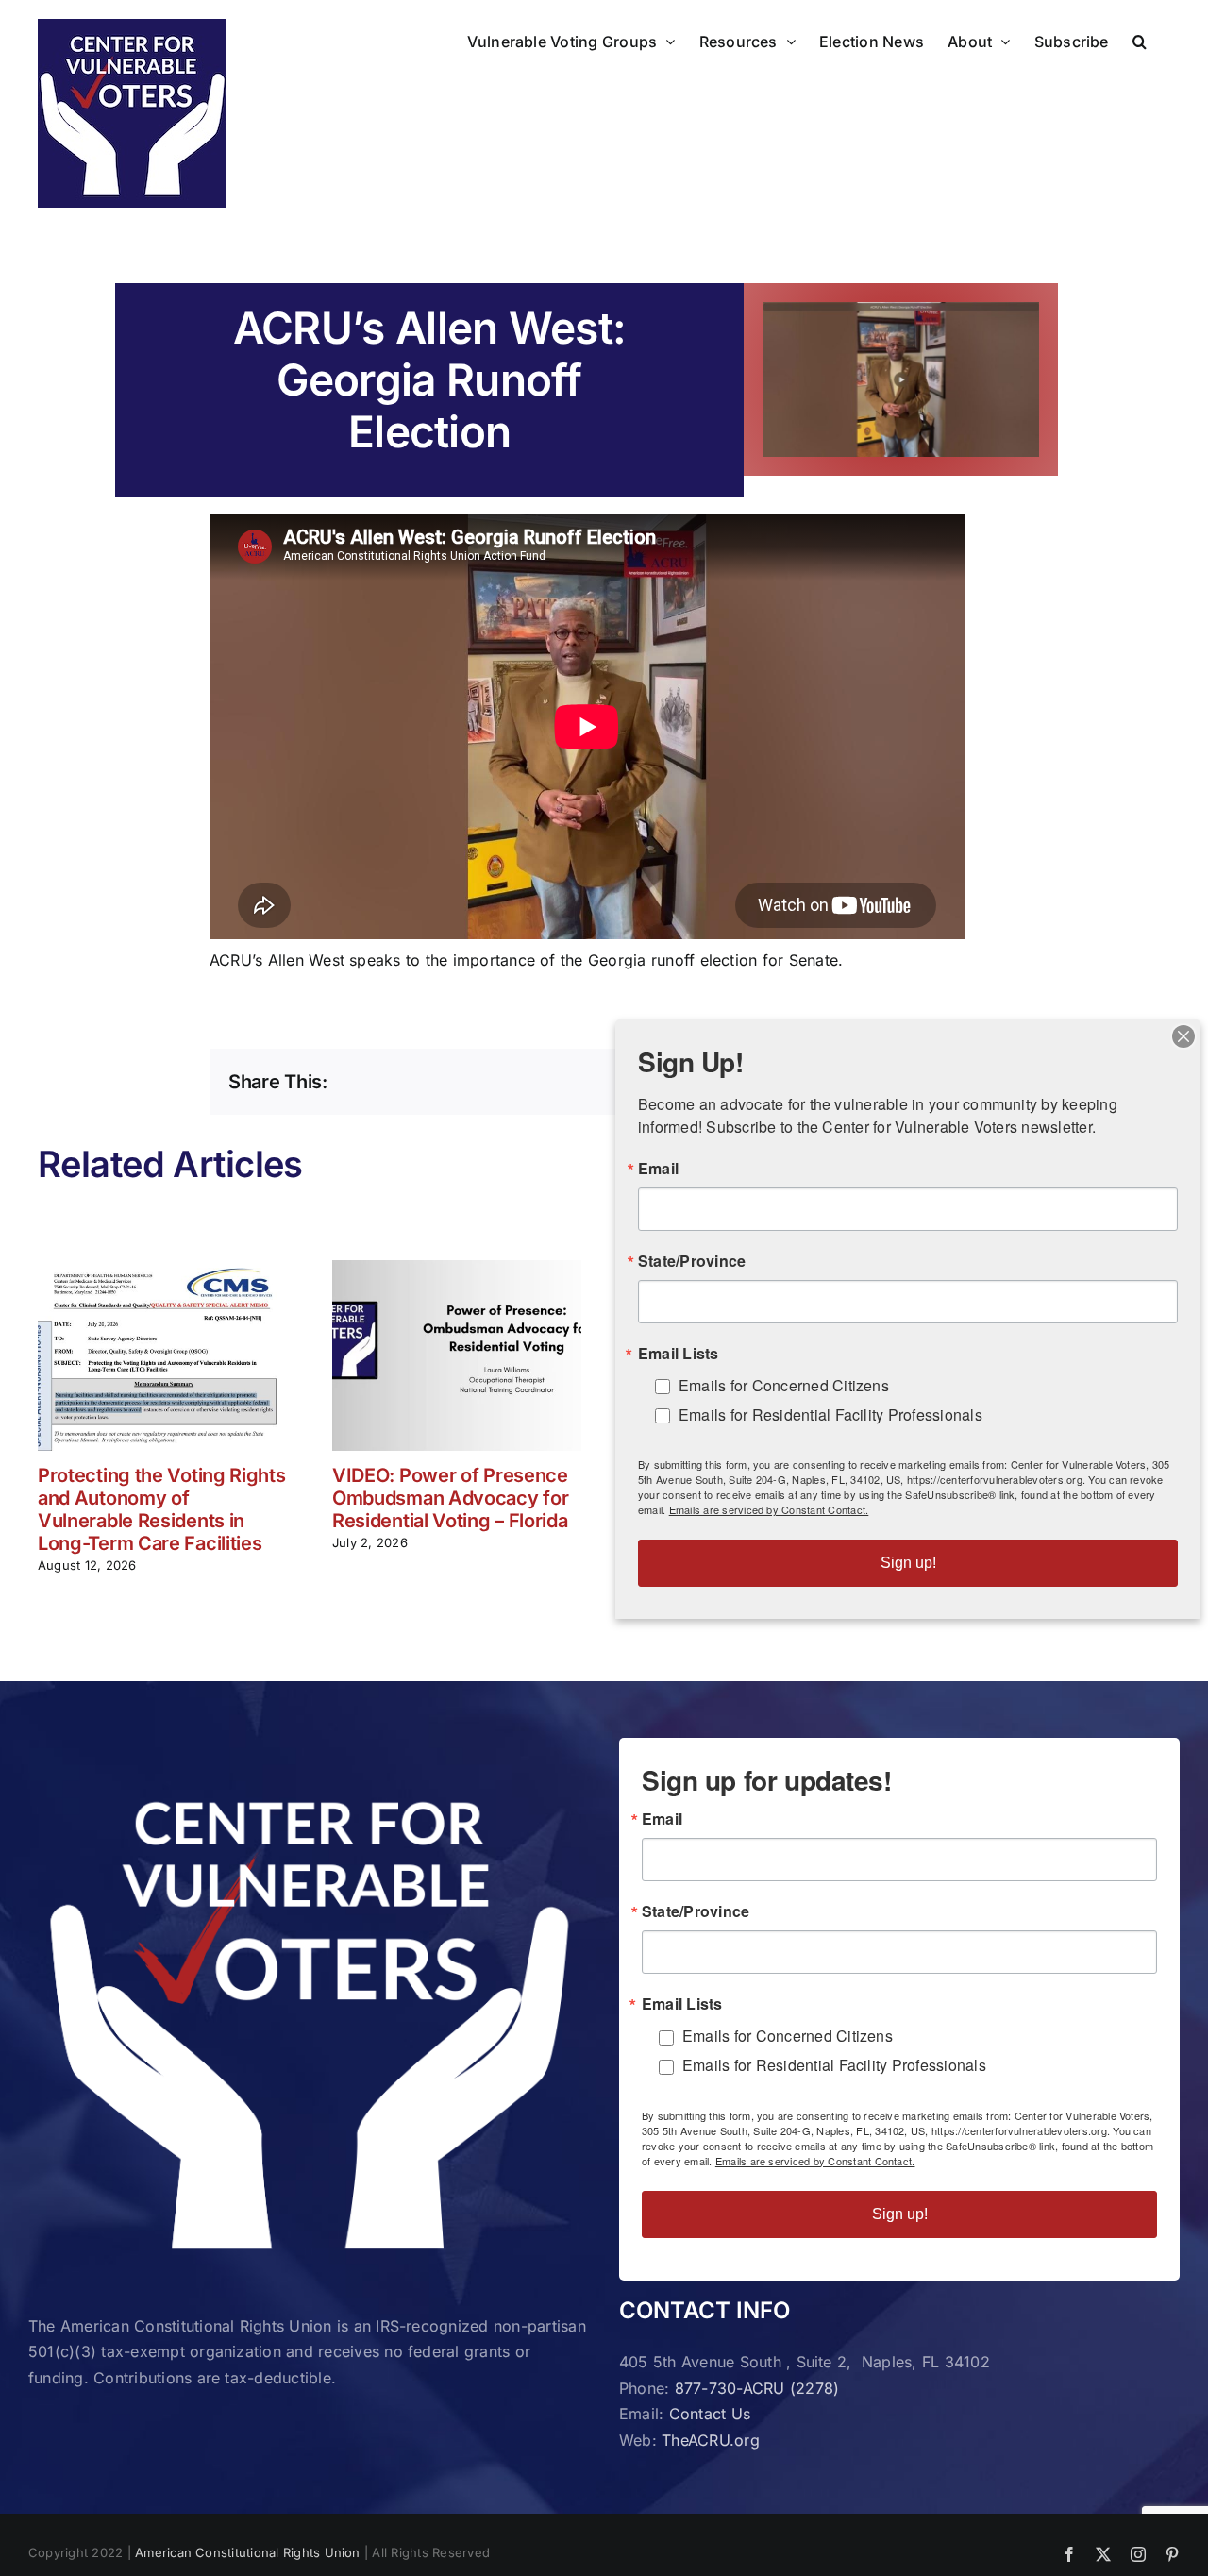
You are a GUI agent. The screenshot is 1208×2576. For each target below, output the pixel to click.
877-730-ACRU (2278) (757, 2388)
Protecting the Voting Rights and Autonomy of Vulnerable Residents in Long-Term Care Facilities (162, 1509)
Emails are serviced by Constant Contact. (815, 2161)
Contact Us (710, 2414)
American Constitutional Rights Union (248, 2552)
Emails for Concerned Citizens (788, 2036)
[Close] (1183, 1036)
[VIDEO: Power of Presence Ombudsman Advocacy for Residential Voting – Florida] (457, 1270)
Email (662, 1819)
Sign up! (900, 2214)
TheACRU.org (711, 2440)
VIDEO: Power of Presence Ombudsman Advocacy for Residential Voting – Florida (450, 1498)
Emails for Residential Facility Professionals (834, 2065)
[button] (1140, 40)
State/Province (696, 1911)
